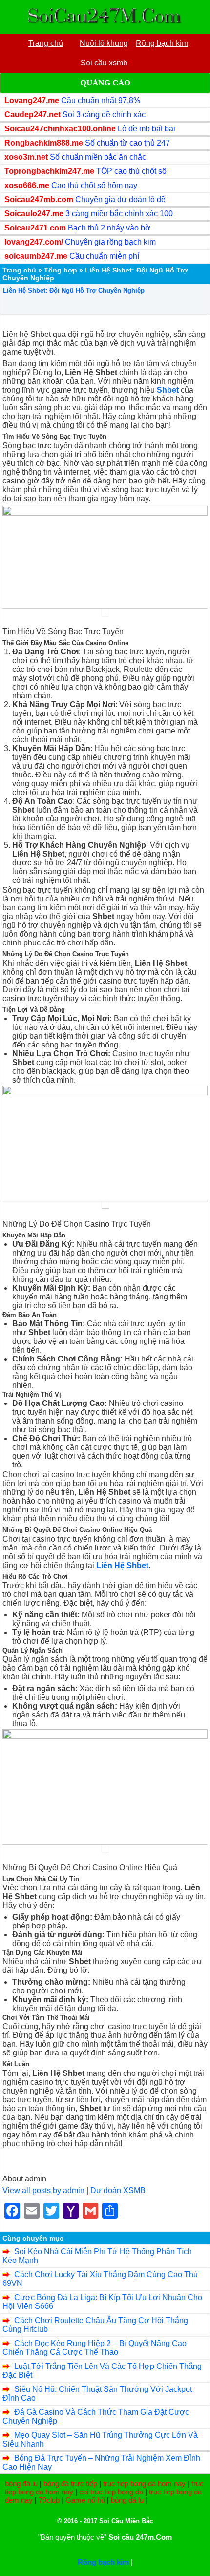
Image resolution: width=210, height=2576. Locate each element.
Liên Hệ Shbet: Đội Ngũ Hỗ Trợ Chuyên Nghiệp (74, 290)
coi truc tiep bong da (111, 2492)
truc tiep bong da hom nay (144, 2483)
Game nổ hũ (85, 2500)
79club (49, 2500)
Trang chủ (19, 270)
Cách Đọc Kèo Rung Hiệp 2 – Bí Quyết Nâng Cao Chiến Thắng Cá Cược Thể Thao (94, 2348)
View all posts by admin (43, 2190)
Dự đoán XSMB (118, 2190)
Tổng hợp (61, 270)
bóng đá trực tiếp (70, 2483)
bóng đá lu (21, 2483)
